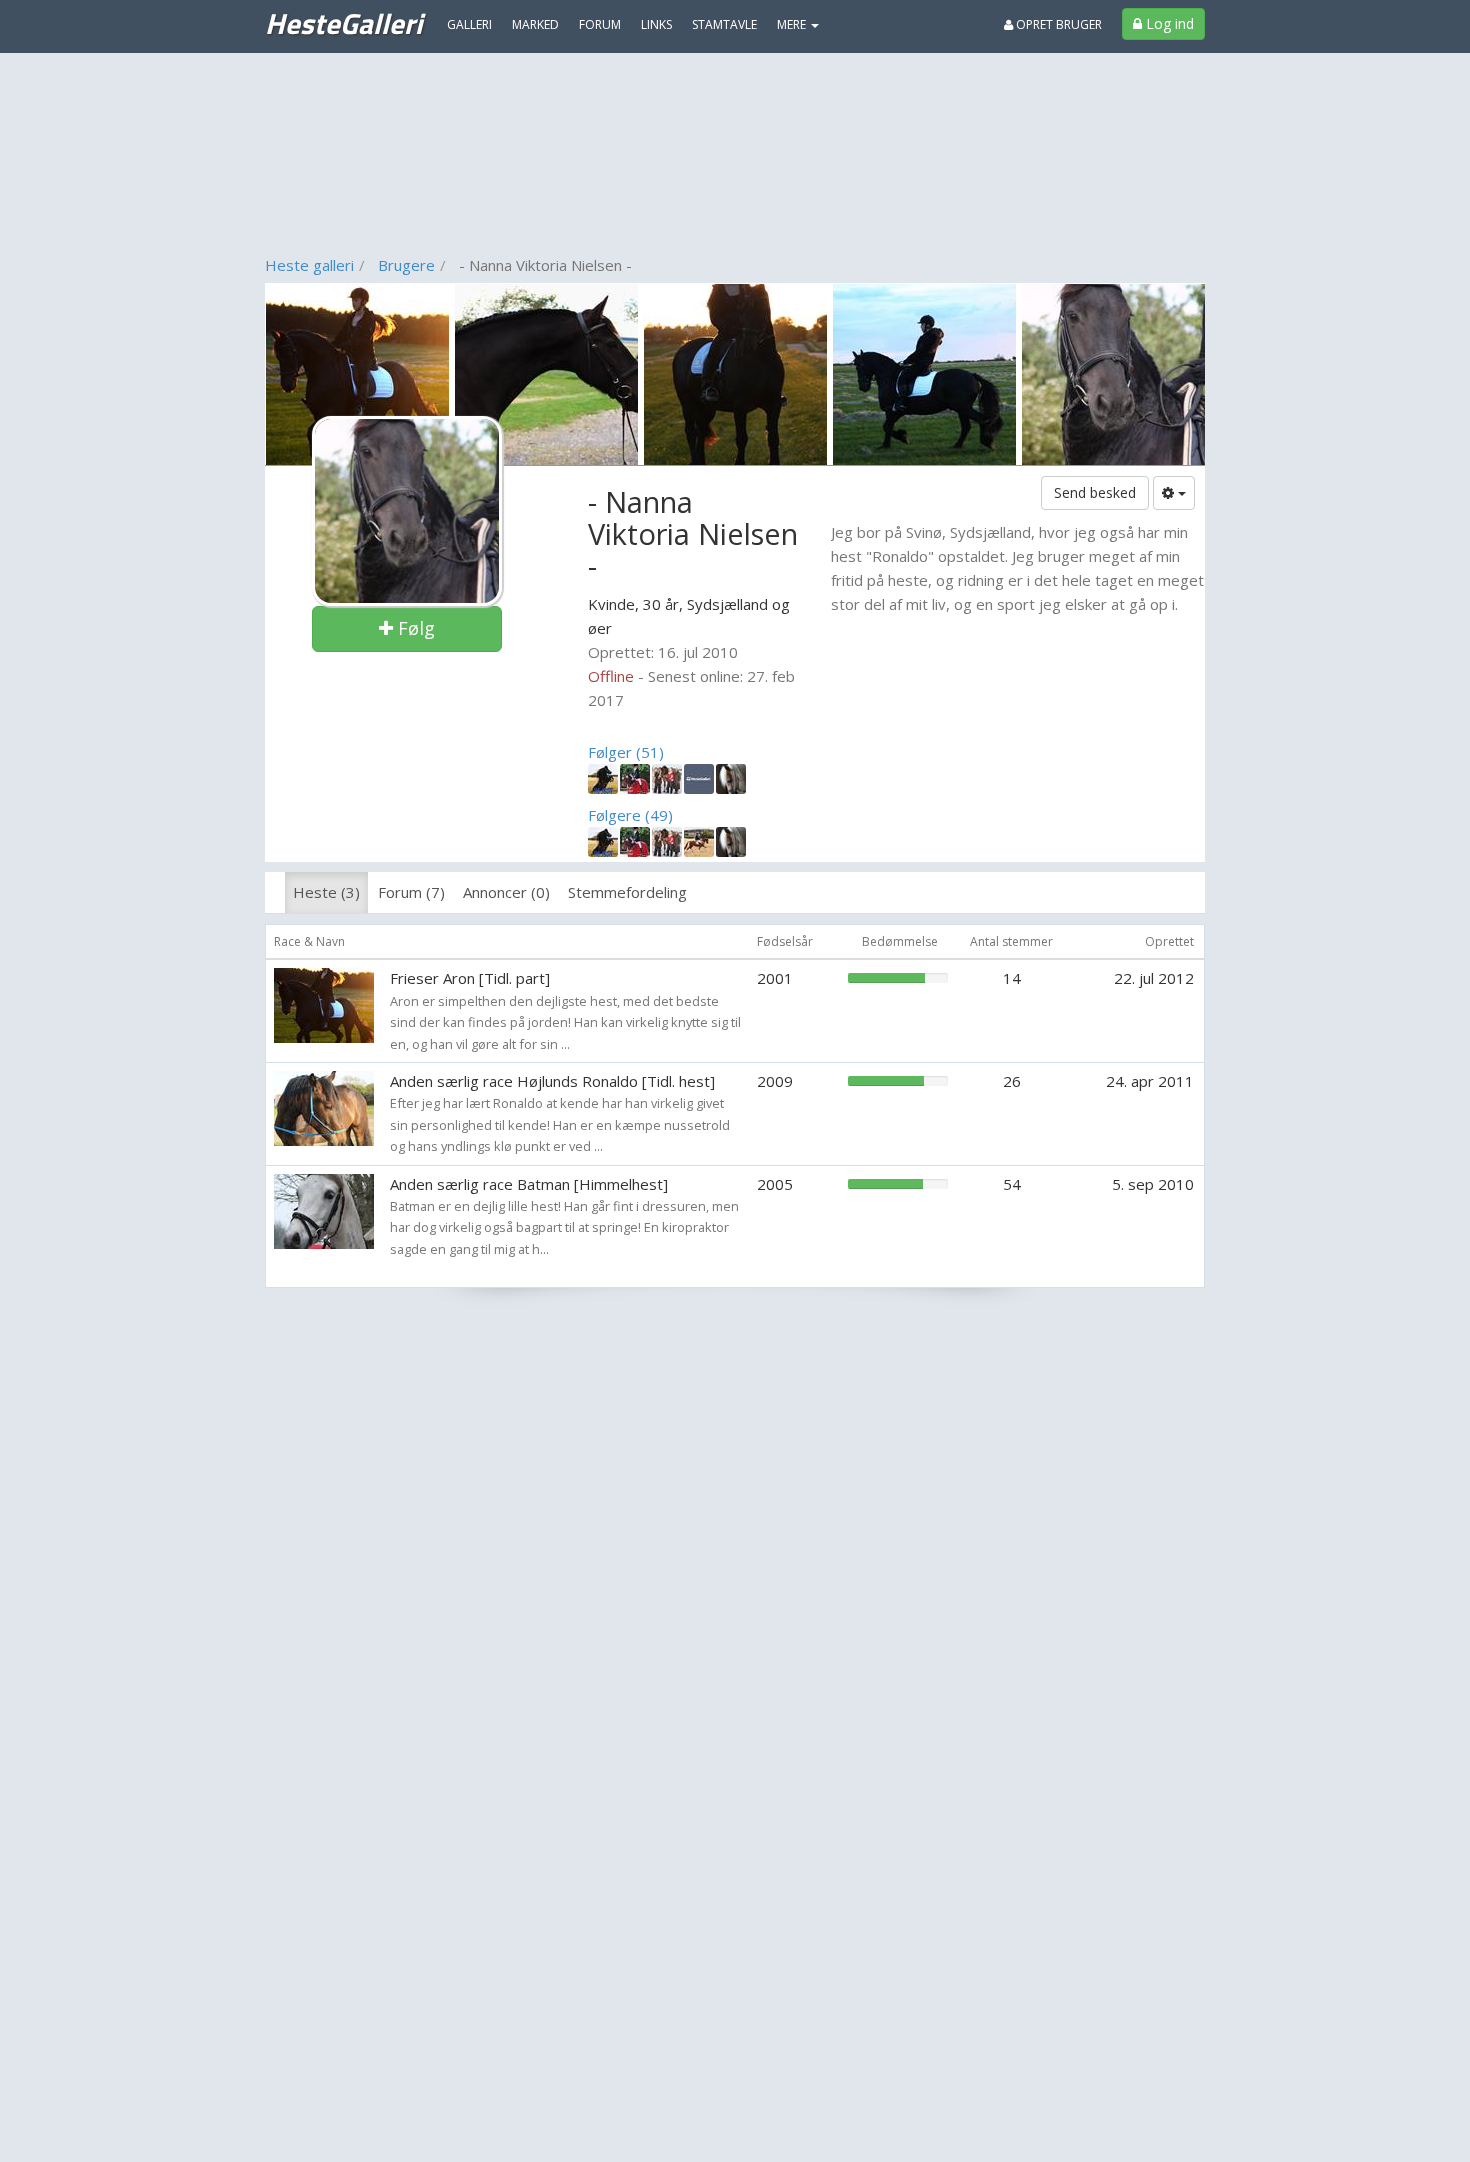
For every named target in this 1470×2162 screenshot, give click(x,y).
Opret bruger (1057, 24)
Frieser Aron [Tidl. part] (470, 978)
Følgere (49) (630, 815)
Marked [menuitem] (535, 24)
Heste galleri (309, 265)
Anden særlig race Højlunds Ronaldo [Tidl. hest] (552, 1081)
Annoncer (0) (506, 892)
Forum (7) (411, 892)
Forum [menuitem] (600, 24)
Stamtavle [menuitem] (724, 24)
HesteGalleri (343, 23)
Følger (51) (626, 752)
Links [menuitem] (656, 24)
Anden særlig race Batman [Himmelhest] (529, 1184)
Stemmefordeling (627, 892)
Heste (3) (326, 892)
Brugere (406, 265)
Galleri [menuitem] (469, 24)
